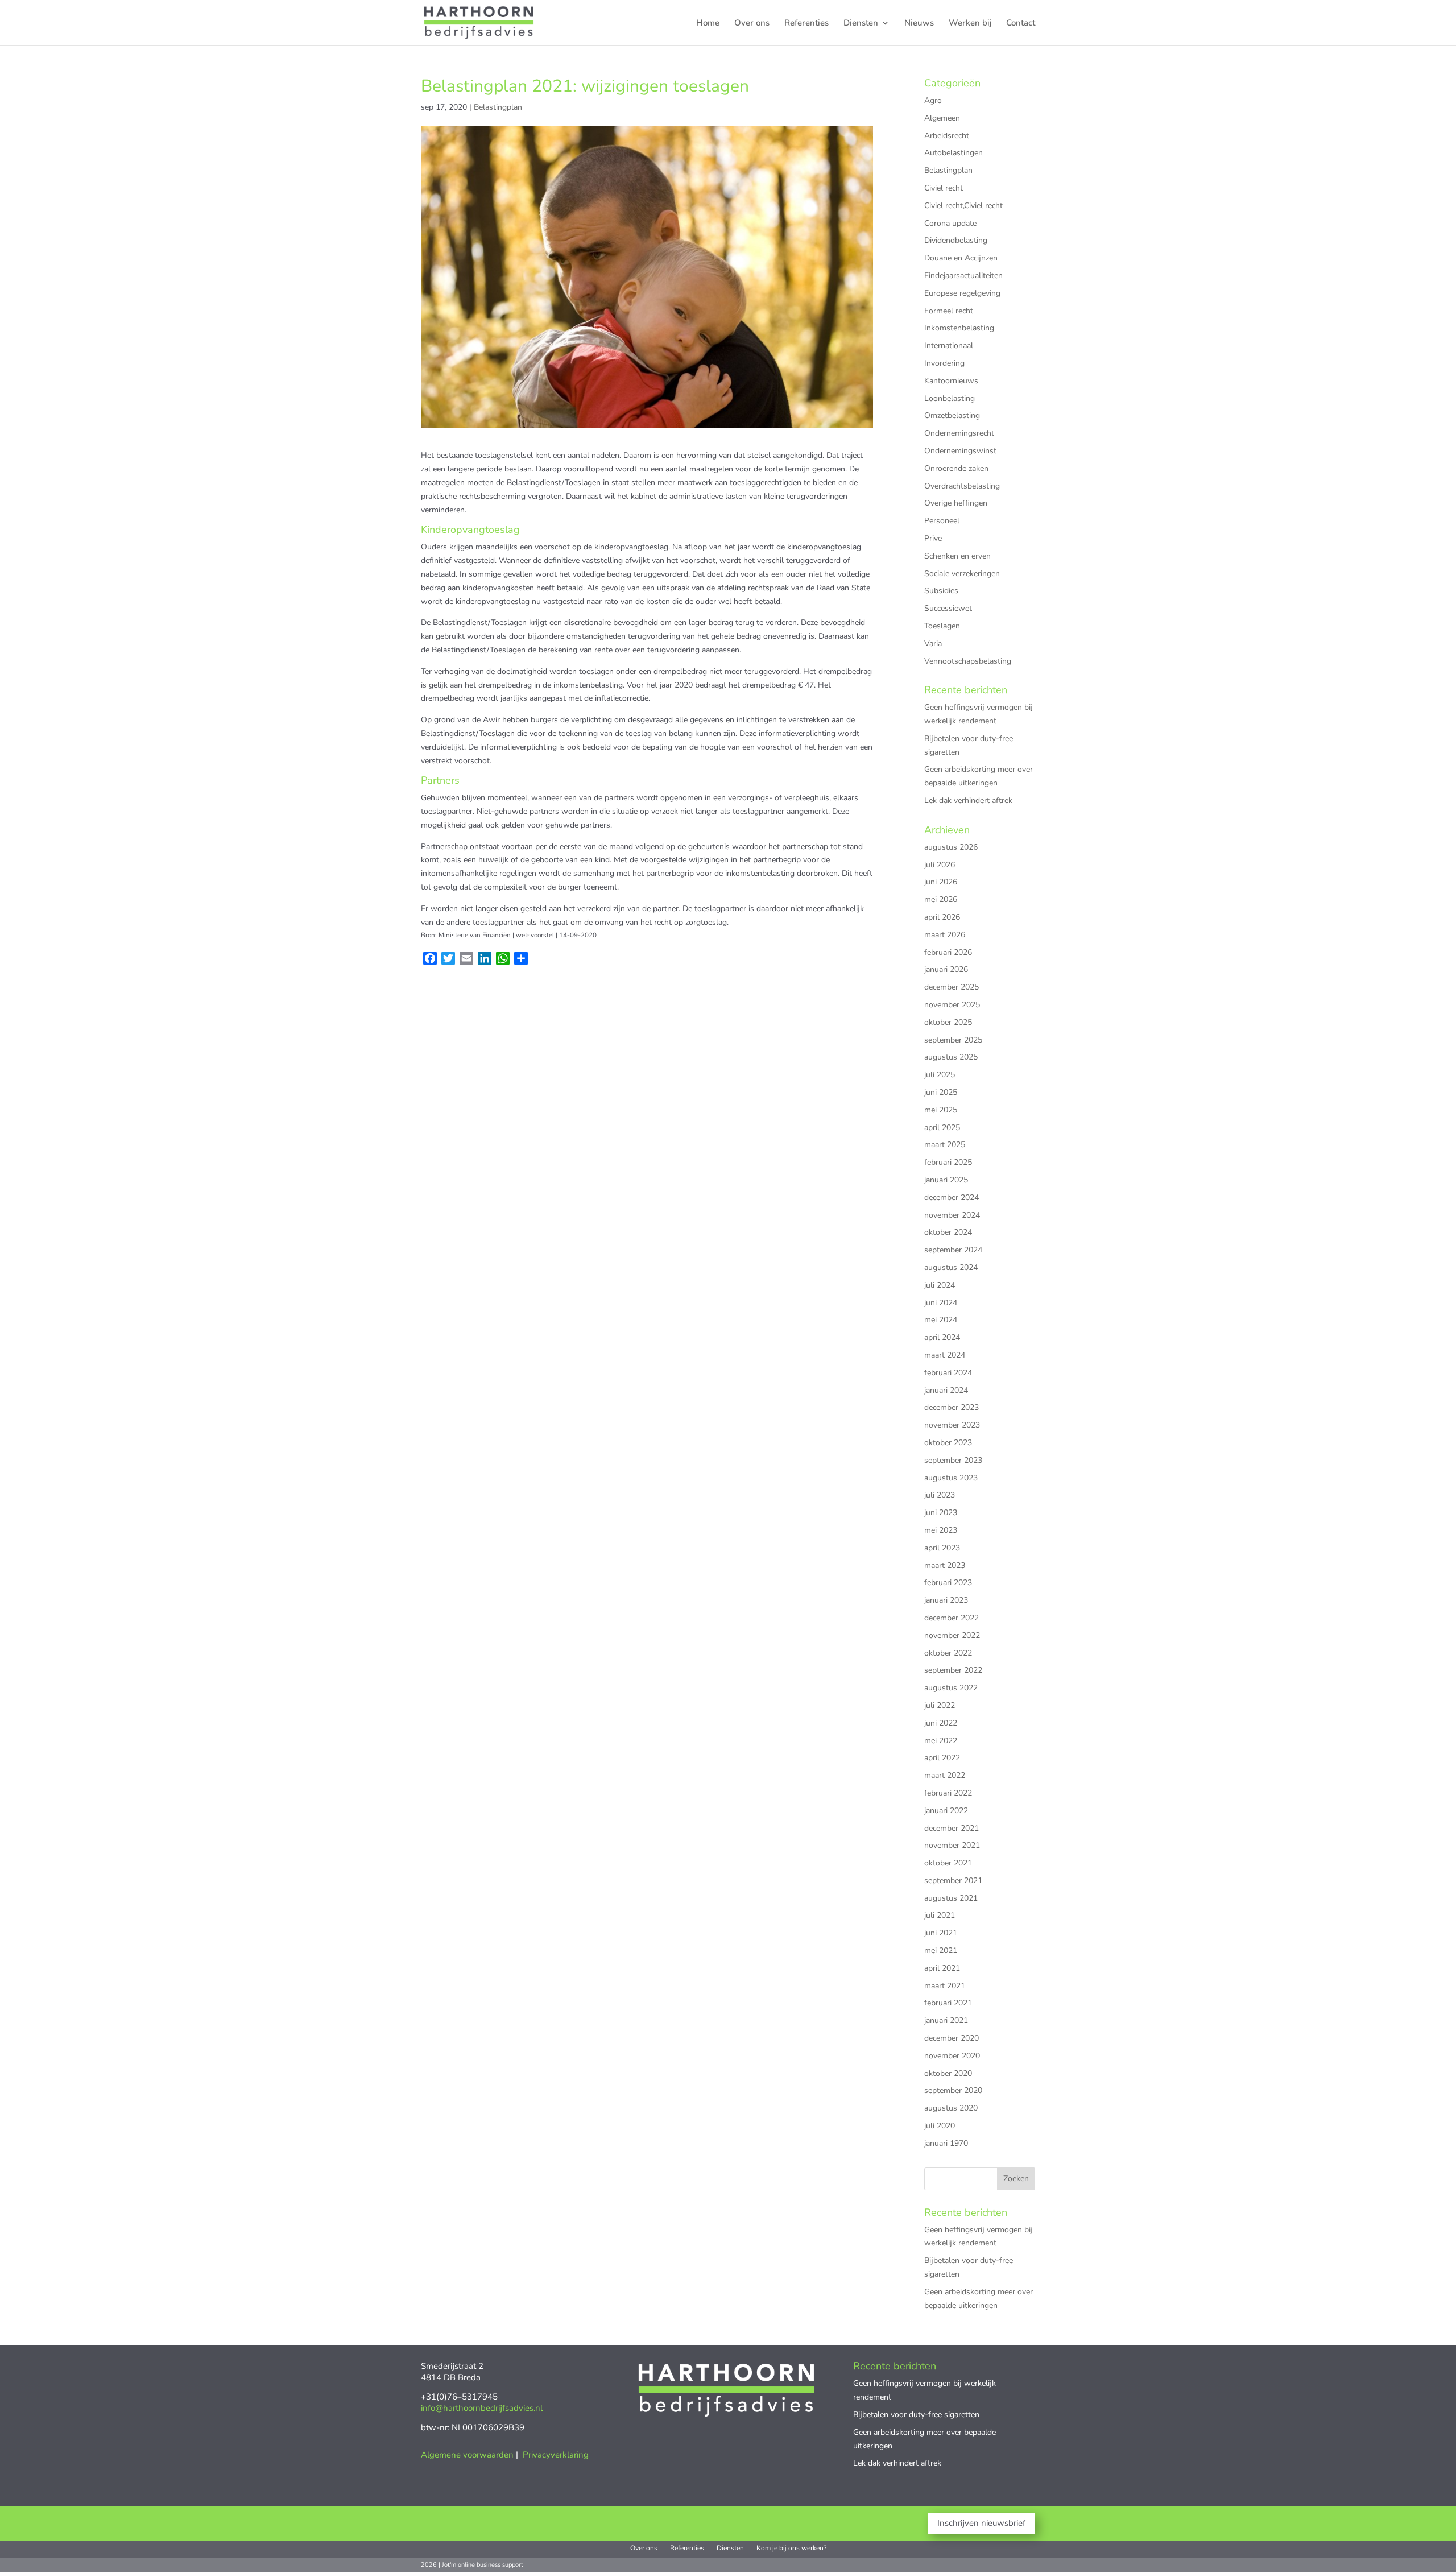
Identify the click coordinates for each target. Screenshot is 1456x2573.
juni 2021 (941, 1933)
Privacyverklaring (556, 2455)
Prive (933, 538)
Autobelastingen (954, 153)
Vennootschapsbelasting (968, 661)
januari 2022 (946, 1811)
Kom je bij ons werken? (791, 2548)
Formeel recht (949, 311)
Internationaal (949, 346)
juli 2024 (940, 1285)
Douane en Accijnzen (961, 258)
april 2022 (942, 1758)
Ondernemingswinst (960, 451)
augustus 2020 (951, 2108)
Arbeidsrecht (947, 136)
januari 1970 (946, 2143)
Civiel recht (944, 188)
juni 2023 (941, 1513)
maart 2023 (945, 1565)
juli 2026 (940, 865)
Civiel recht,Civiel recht (963, 206)
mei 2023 (941, 1530)
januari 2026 (946, 969)
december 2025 (952, 987)
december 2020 (952, 2038)
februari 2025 (948, 1162)
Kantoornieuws (951, 381)
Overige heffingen (956, 503)
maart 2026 (945, 935)
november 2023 (952, 1425)
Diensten (861, 24)
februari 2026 (948, 952)
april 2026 (942, 917)
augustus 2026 (951, 847)
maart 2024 (945, 1355)
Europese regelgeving (962, 293)
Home (708, 24)
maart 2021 (945, 1986)
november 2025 (952, 1005)
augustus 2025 (951, 1057)
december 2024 (952, 1197)
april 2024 (942, 1337)
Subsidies (941, 591)
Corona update (950, 223)
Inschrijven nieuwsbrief (981, 2523)
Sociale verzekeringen (962, 574)
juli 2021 (940, 1915)
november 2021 (952, 1845)
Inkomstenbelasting (959, 328)
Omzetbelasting (952, 415)
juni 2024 (941, 1303)
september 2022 (953, 1670)
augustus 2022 (951, 1688)
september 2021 (953, 1881)
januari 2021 (946, 2020)
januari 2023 (946, 1600)
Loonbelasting (950, 398)
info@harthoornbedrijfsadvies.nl (482, 2408)
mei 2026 (941, 899)
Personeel (942, 521)
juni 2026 (941, 882)
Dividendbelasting (956, 240)
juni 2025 (941, 1092)
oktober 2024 (948, 1232)
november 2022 (952, 1635)
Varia (933, 644)
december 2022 (952, 1618)
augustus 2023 (951, 1478)
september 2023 (953, 1460)
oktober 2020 (948, 2073)
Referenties (806, 24)
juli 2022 (940, 1705)
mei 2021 (941, 1951)
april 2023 (942, 1548)
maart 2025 (945, 1145)
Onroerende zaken (956, 468)
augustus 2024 (951, 1267)
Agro (933, 100)
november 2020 (952, 2056)
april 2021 (942, 1968)
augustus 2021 (951, 1898)
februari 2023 (948, 1583)
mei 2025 (941, 1110)
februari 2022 (948, 1793)
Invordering (944, 363)
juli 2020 (940, 2126)
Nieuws (919, 24)
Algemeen (942, 118)
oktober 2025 (948, 1022)
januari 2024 (946, 1390)
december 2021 (952, 1828)
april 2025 (942, 1128)
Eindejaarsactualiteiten (963, 276)
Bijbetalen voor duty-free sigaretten (916, 2415)
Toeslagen (942, 626)
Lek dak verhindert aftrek (968, 801)
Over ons (752, 24)
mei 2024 (941, 1320)
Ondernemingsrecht (959, 433)
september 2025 (953, 1040)
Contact (1021, 24)
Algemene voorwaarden (467, 2455)
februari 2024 (948, 1373)
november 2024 (952, 1215)
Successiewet (948, 608)
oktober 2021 (948, 1863)
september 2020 (953, 2090)
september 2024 (953, 1250)
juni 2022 (941, 1723)
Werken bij (970, 24)
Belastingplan (498, 107)
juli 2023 (940, 1495)
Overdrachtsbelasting (962, 486)
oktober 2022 (948, 1653)
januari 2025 (946, 1180)
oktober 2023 (948, 1443)
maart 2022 (945, 1775)
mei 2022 (941, 1741)
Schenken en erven (957, 556)
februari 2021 (948, 2003)
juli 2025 (940, 1075)
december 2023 (952, 1407)
